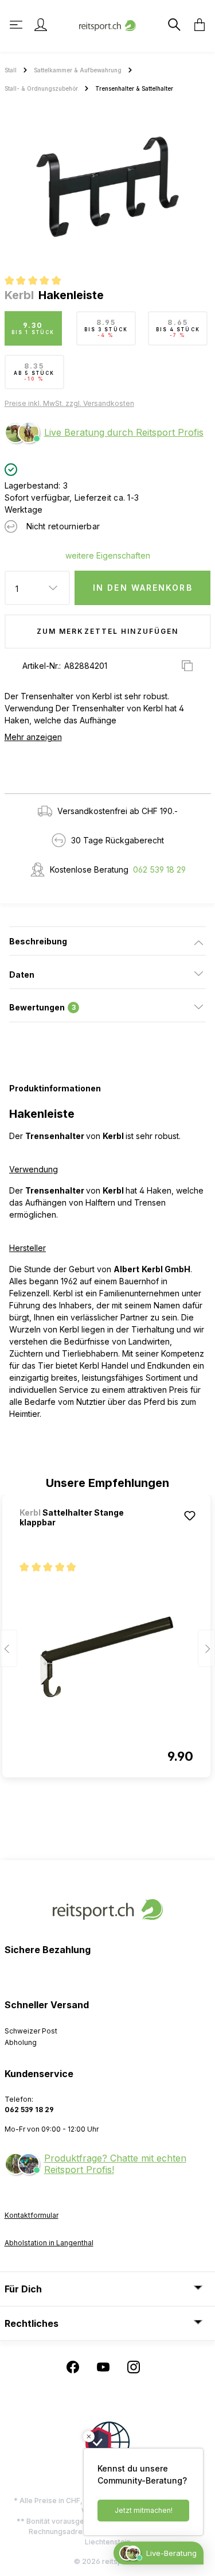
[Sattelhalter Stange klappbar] (106, 1657)
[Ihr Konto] (41, 25)
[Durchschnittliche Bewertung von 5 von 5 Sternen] (38, 282)
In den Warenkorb (143, 588)
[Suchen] (173, 25)
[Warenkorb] (196, 25)
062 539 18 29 (159, 869)
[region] (107, 187)
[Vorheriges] (9, 1648)
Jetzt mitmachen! (144, 2510)
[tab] (107, 941)
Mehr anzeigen (33, 737)
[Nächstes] (206, 1648)
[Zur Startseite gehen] (108, 24)
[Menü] (17, 25)
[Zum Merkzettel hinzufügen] (190, 1516)
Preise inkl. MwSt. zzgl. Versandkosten (69, 403)
